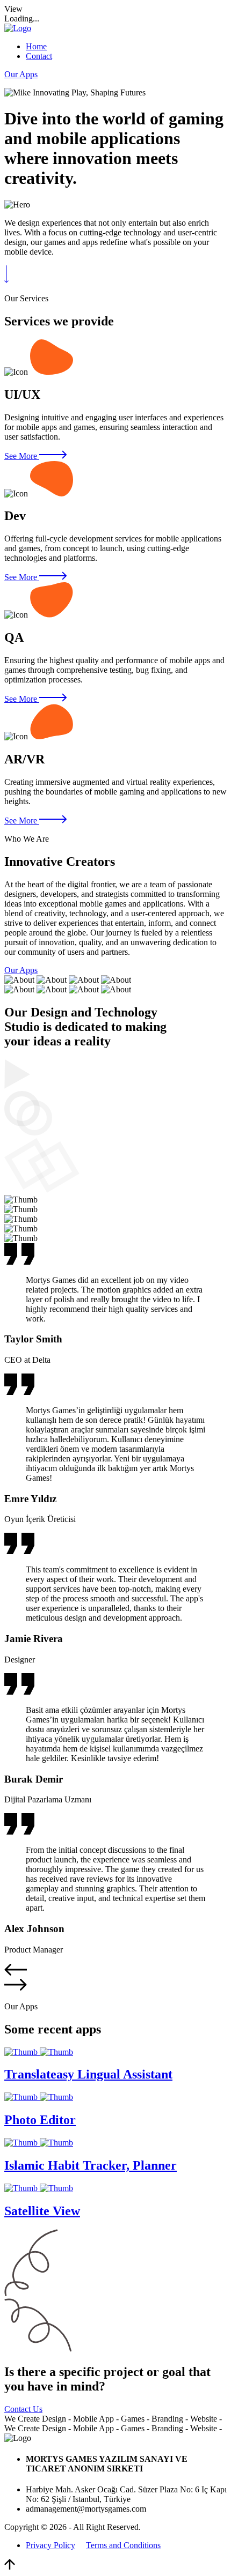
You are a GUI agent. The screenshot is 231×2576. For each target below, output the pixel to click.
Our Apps (21, 74)
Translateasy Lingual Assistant (88, 2074)
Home (36, 46)
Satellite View (42, 2211)
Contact (39, 56)
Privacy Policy (50, 2545)
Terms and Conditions (123, 2545)
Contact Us (23, 2409)
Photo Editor (40, 2120)
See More (22, 456)
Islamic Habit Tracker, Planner (91, 2165)
